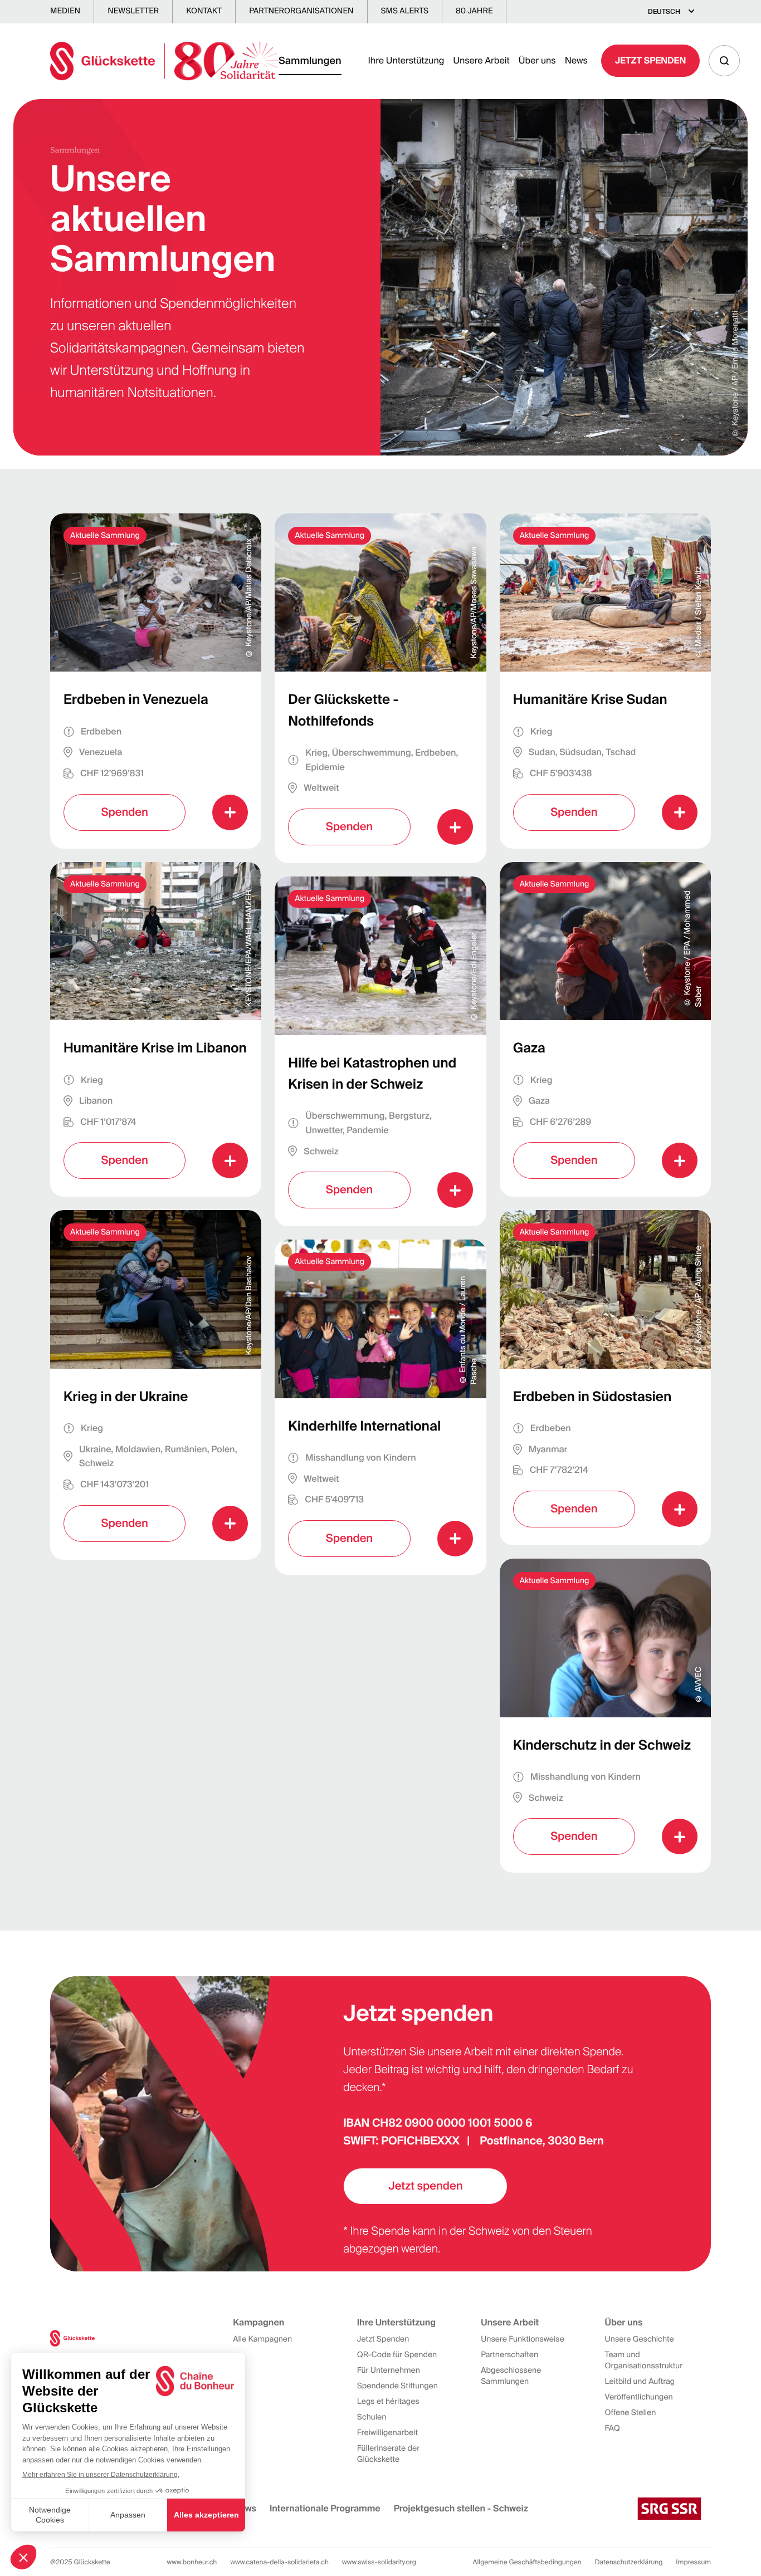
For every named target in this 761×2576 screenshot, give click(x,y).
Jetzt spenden (425, 2186)
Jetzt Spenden (650, 60)
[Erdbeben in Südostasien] (605, 1378)
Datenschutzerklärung (629, 2562)
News (576, 60)
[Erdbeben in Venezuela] (156, 681)
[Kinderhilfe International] (380, 1407)
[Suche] (724, 61)
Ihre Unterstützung (406, 60)
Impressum (693, 2562)
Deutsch (664, 12)
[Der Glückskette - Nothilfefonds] (380, 688)
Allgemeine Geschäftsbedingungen (527, 2562)
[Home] (164, 61)
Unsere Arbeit (481, 60)
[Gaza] (605, 1030)
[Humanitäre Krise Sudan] (605, 681)
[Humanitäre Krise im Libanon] (156, 1030)
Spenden (124, 812)
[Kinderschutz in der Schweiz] (605, 1716)
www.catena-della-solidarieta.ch (279, 2562)
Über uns (537, 60)
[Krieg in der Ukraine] (156, 1385)
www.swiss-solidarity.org (379, 2562)
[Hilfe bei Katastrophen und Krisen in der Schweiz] (380, 1051)
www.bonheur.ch (192, 2562)
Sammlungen (310, 61)
